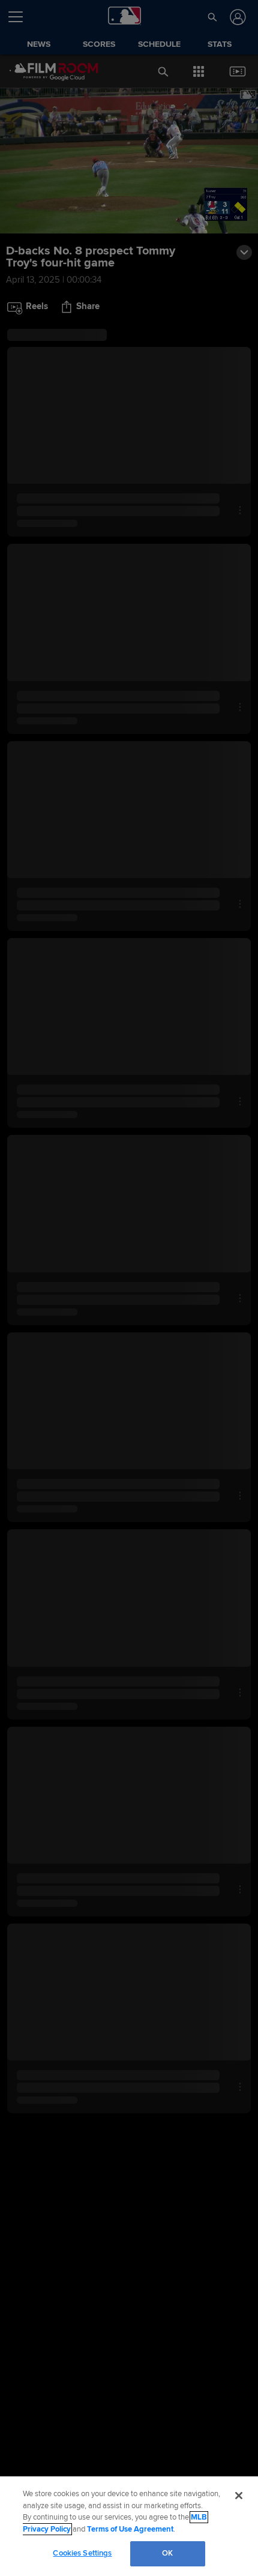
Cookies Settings (82, 2553)
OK (167, 2553)
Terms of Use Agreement (130, 2529)
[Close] (239, 2496)
